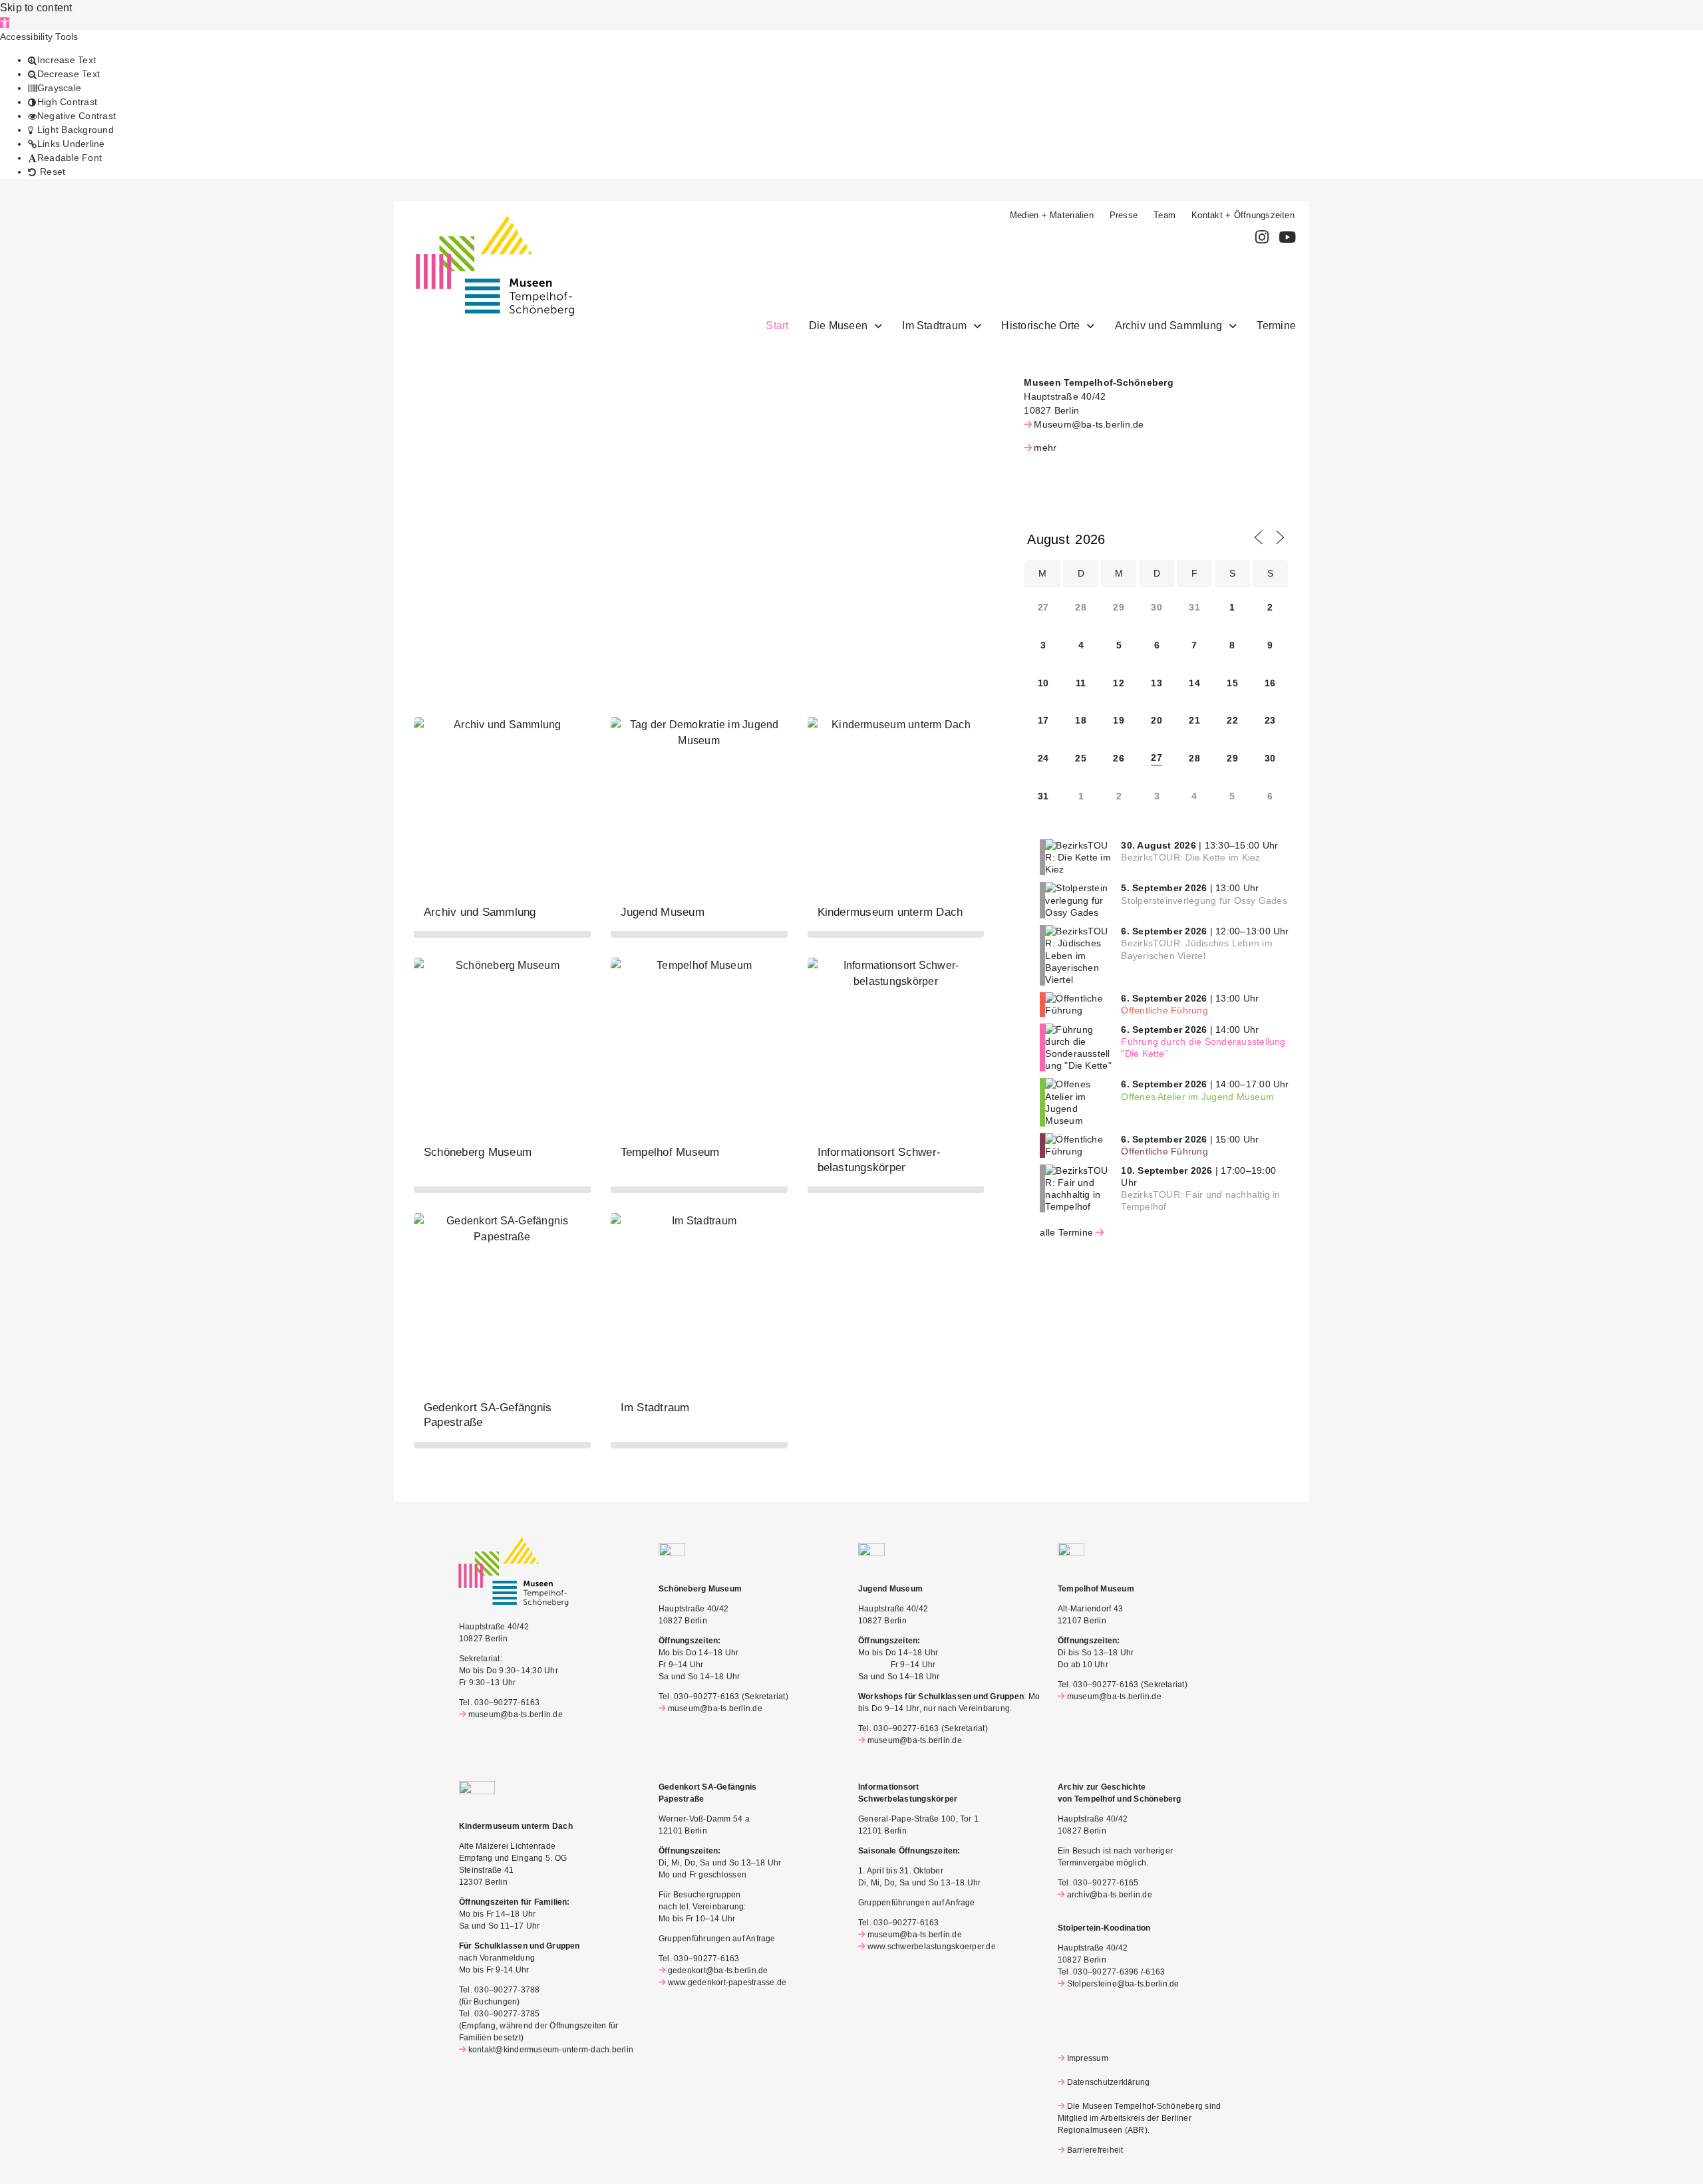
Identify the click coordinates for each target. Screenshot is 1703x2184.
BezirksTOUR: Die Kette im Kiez (1190, 857)
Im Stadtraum (934, 326)
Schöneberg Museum (478, 1152)
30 (1270, 758)
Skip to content (36, 8)
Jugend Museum (663, 912)
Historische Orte (1040, 326)
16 (1270, 683)
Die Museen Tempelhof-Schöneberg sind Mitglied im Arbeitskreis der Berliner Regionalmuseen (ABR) (1139, 2118)
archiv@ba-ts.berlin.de (1110, 1895)
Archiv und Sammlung (1169, 326)
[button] (5, 23)
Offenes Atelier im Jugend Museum (1197, 1097)
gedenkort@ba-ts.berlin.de (718, 1971)
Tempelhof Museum (670, 1152)
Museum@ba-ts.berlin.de (1089, 424)
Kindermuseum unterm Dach (890, 912)
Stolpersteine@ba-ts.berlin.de (1123, 1984)
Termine (1276, 326)
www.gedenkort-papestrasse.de (727, 1982)
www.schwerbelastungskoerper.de (932, 1947)
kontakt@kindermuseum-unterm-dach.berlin (551, 2050)
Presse (1124, 215)
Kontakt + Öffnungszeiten (1243, 215)
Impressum (1088, 2058)
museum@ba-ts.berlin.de (516, 1714)
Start (777, 326)
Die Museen (838, 326)
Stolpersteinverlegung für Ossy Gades (1204, 900)
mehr (1045, 448)
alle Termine (1066, 1232)
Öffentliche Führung (1164, 1010)
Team (1164, 215)
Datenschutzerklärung (1108, 2082)
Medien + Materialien (1052, 215)
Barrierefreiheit (1095, 2150)
